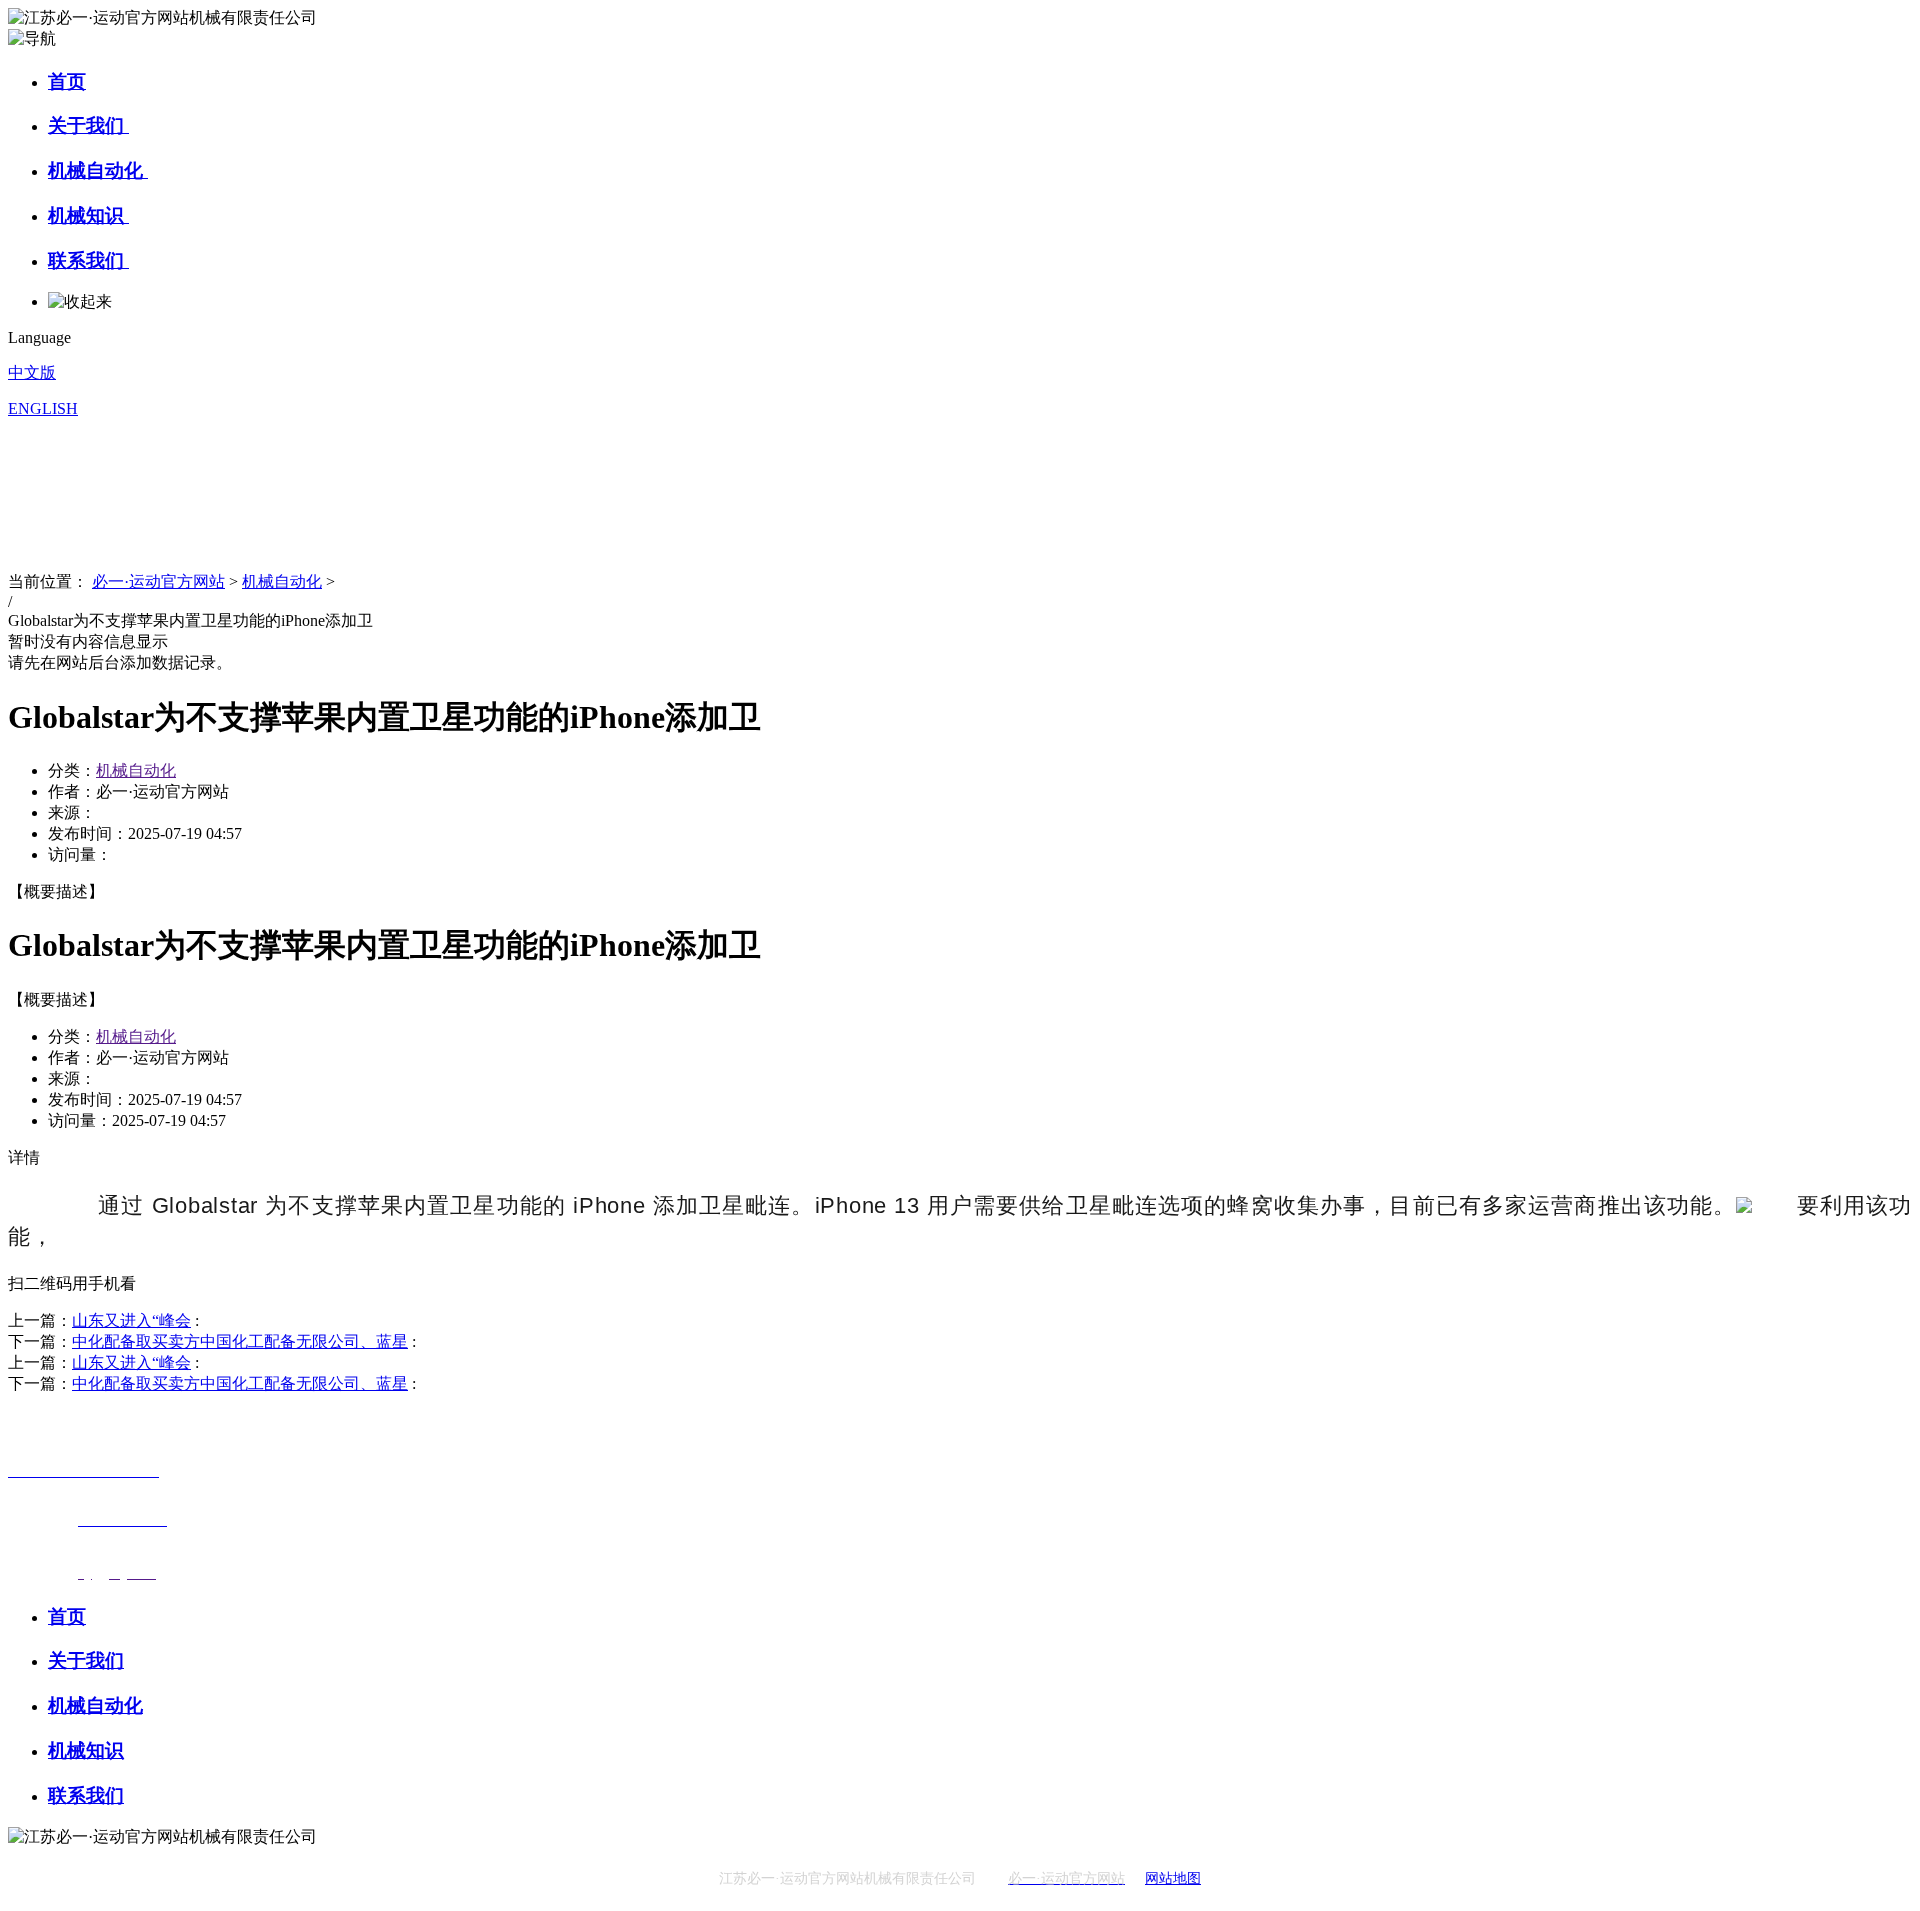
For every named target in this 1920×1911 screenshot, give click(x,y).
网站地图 (1173, 1878)
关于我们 (88, 125)
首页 (67, 81)
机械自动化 (98, 170)
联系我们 (88, 260)
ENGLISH (43, 408)
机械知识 (88, 215)
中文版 (32, 372)
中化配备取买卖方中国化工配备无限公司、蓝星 (240, 1341)
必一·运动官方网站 (158, 581)
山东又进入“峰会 (131, 1320)
